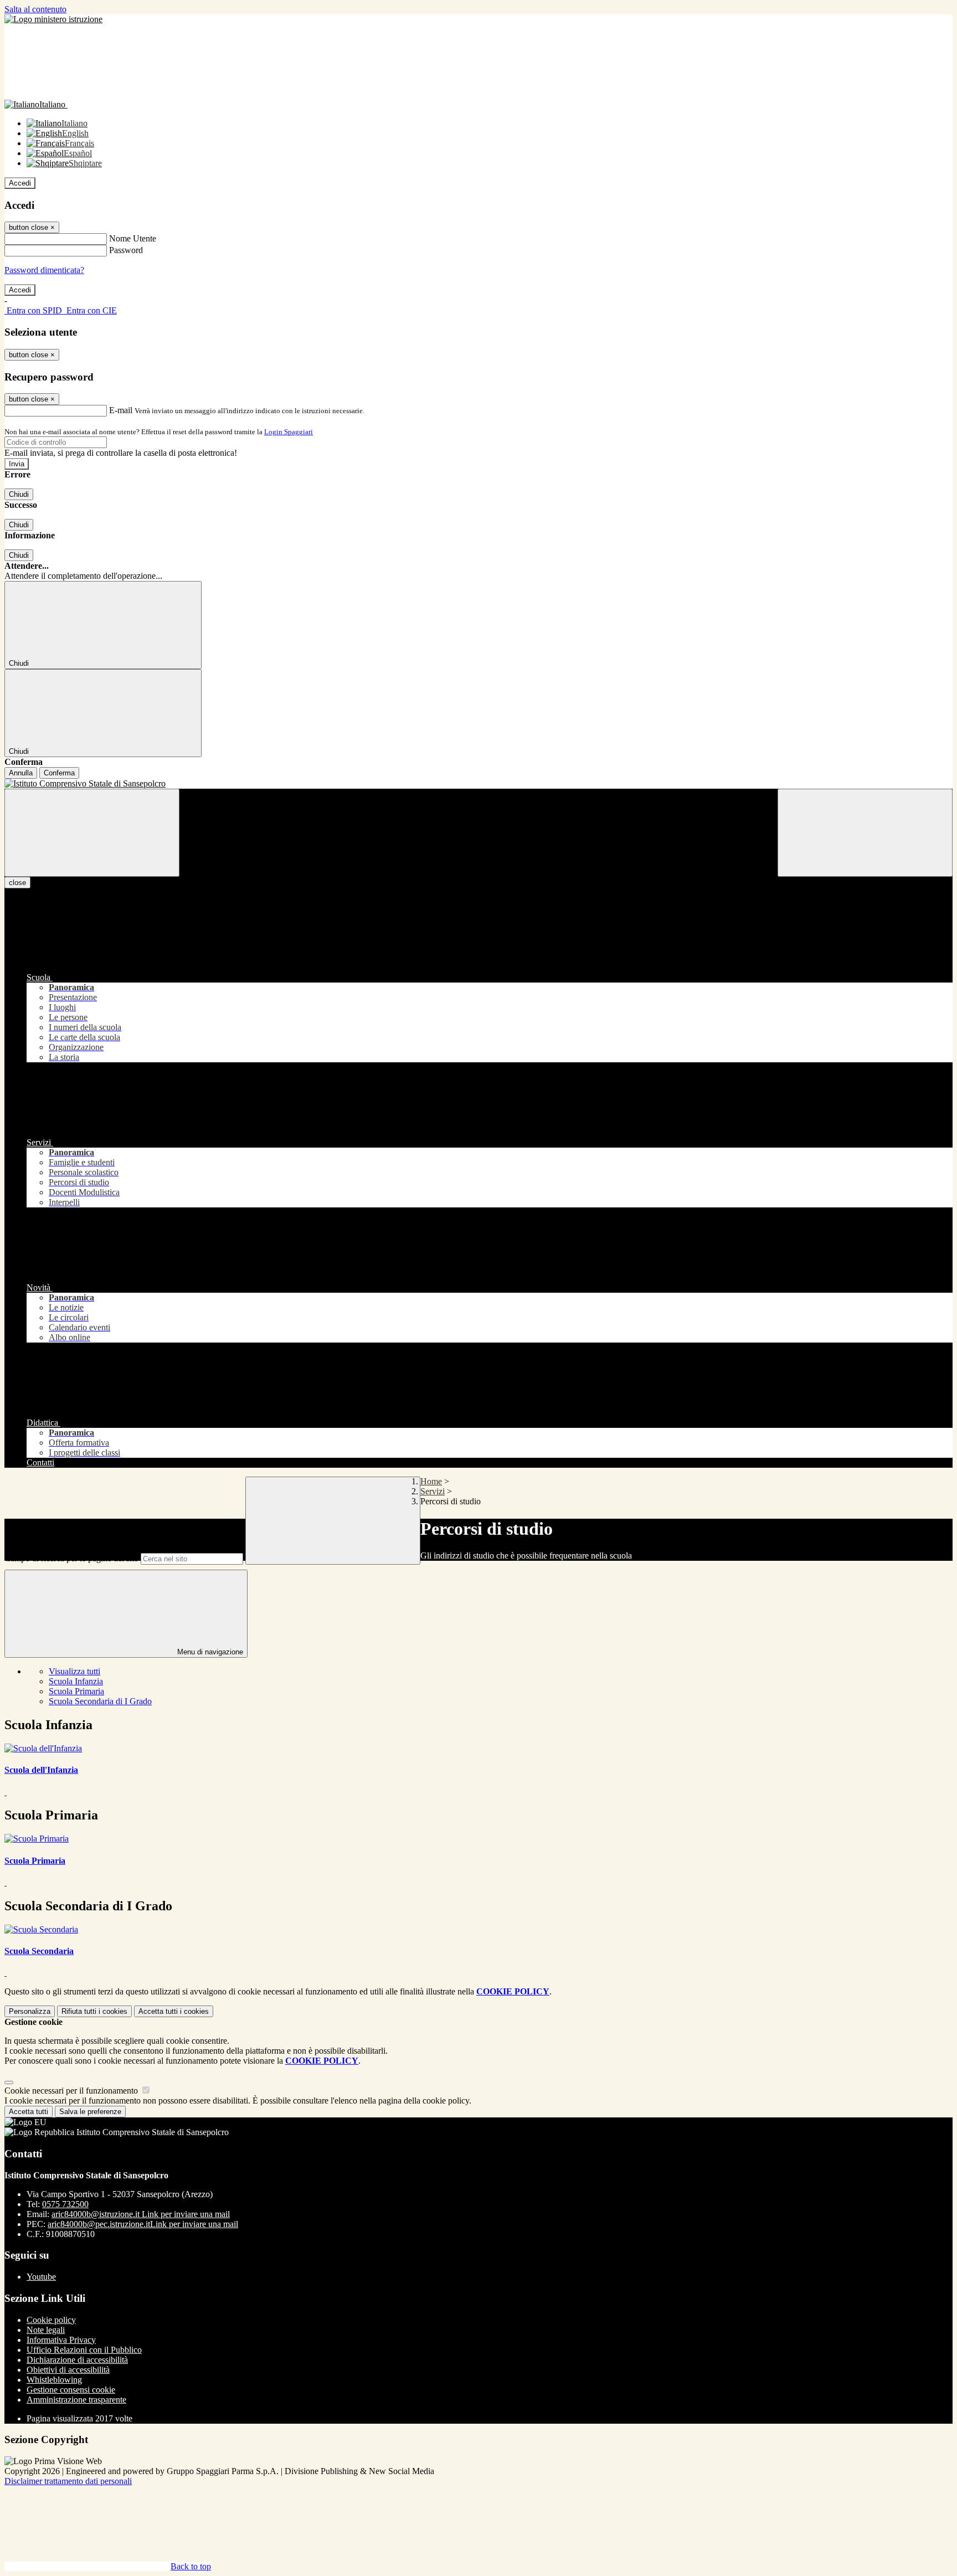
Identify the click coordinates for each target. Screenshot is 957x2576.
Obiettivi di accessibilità (68, 2370)
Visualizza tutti (74, 1671)
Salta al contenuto (35, 9)
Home (431, 1481)
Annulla (21, 773)
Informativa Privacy (61, 2340)
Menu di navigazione (209, 1652)
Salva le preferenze (90, 2112)
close (17, 883)
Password (126, 250)
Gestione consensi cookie (71, 2390)
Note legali (46, 2330)
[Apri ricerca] (865, 833)
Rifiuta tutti (94, 2011)
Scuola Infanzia (76, 1681)
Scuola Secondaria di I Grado (100, 1701)
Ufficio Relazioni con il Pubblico (84, 2350)
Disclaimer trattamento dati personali (68, 2481)
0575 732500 (65, 2204)
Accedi (20, 183)
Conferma (59, 773)
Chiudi (19, 494)
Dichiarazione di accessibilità (77, 2360)
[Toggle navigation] (92, 833)
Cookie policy (51, 2320)
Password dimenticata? (44, 270)
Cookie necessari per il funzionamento (72, 2091)
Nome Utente (133, 238)
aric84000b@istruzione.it (141, 2214)
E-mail (121, 410)
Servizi (433, 1491)
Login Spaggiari (289, 432)
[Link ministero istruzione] (53, 19)
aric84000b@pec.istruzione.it (143, 2224)
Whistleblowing (54, 2380)
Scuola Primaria (76, 1691)
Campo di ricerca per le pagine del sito (71, 1558)
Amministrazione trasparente (76, 2400)
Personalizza (30, 2011)
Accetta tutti (174, 2011)
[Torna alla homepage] (478, 784)
